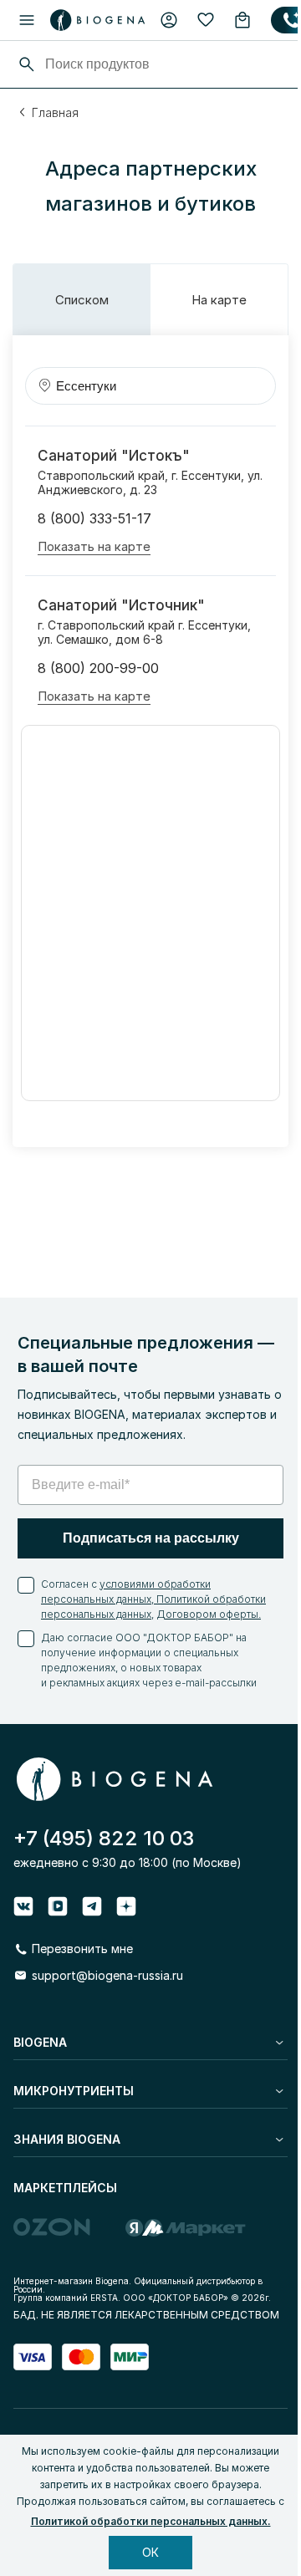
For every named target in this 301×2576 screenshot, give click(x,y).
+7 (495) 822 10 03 (104, 1838)
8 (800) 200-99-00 (98, 668)
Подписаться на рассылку (151, 1538)
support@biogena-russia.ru (107, 1975)
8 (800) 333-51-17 (94, 518)
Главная (55, 112)
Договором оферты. (209, 1614)
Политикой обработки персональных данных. (151, 2521)
